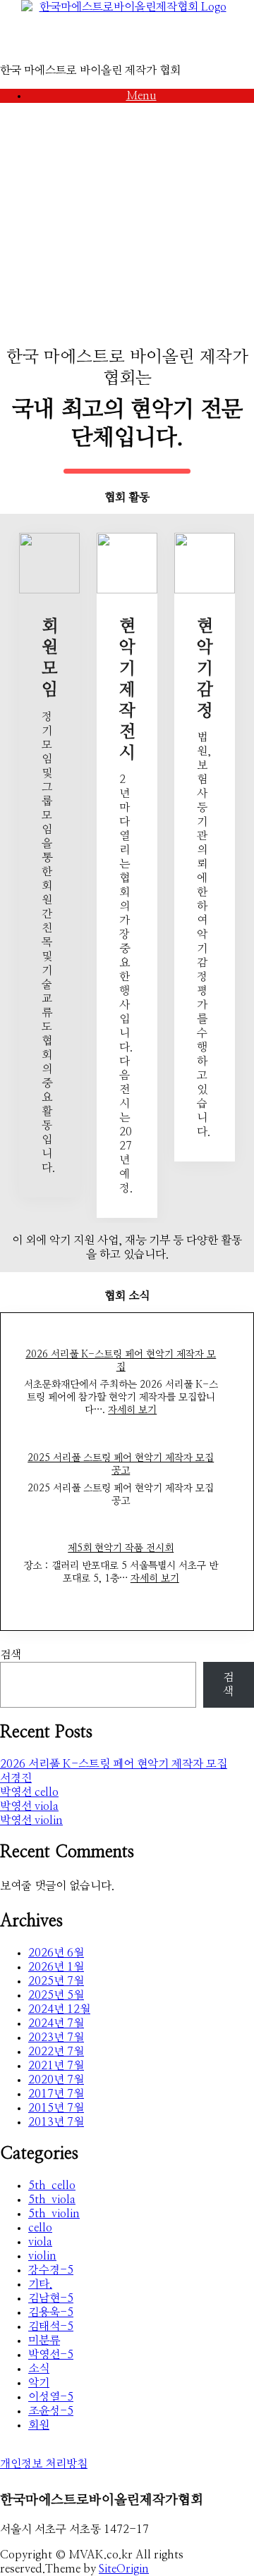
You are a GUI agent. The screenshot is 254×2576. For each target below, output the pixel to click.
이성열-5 (51, 2397)
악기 (39, 2383)
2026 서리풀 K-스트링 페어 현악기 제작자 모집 (114, 1764)
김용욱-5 (51, 2312)
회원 (39, 2425)
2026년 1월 (56, 1967)
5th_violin (54, 2214)
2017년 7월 (56, 2094)
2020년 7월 (56, 2080)
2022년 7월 (56, 2052)
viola (40, 2242)
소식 (39, 2369)
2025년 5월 (56, 1995)
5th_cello (52, 2186)
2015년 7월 (56, 2108)
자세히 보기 (132, 1410)
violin (42, 2256)
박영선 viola (29, 1806)
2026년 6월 (56, 1953)
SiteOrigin (124, 2569)
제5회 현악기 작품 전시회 (121, 1548)
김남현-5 (51, 2298)
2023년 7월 (56, 2038)
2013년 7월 (56, 2122)
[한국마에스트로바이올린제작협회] (127, 32)
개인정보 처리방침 (44, 2464)
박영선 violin (31, 1820)
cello (40, 2228)
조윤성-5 (51, 2411)
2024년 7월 (56, 2023)
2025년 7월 (56, 1981)
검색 (11, 1655)
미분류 (44, 2341)
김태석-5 (51, 2327)
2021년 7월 (56, 2066)
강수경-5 (51, 2270)
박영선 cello (29, 1792)
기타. (40, 2284)
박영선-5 (51, 2355)
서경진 (16, 1778)
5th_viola (52, 2200)
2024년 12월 (59, 2009)
